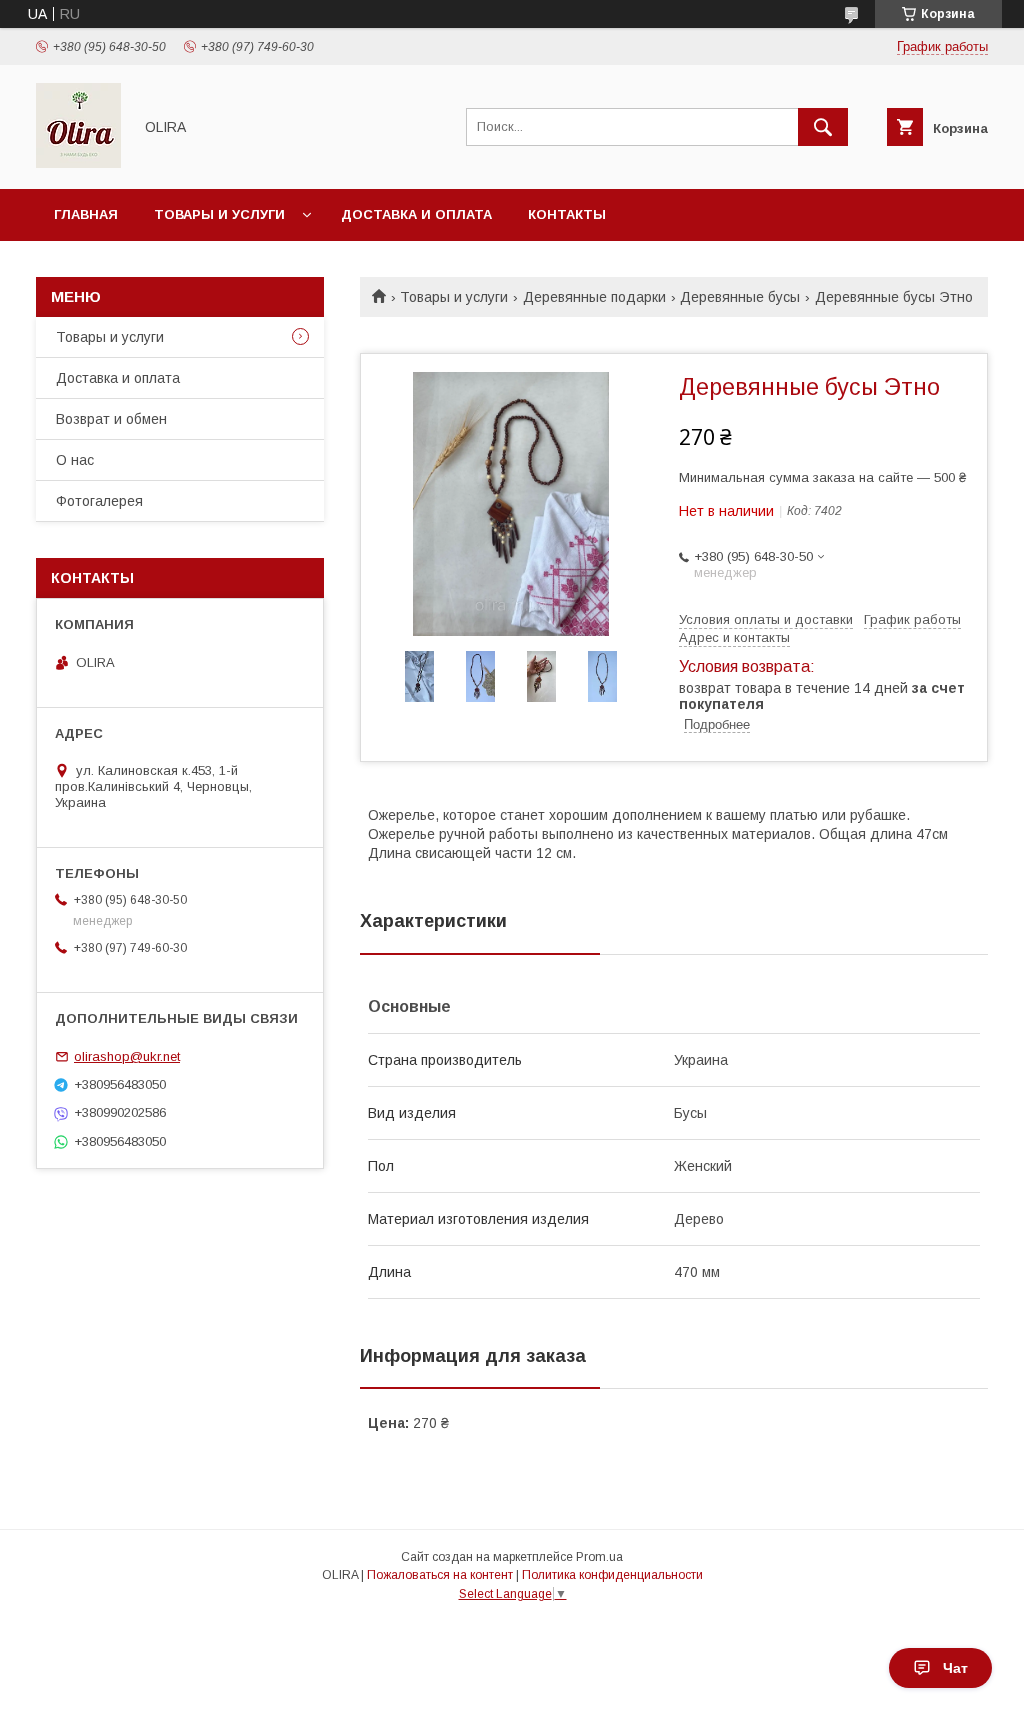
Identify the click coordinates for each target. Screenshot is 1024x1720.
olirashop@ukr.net (127, 1056)
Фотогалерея (99, 501)
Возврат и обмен (111, 419)
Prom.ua (599, 1557)
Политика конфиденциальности (612, 1575)
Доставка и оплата (416, 214)
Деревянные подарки (594, 297)
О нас (75, 460)
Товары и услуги (219, 214)
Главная (86, 214)
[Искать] (823, 127)
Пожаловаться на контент (440, 1575)
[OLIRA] (78, 163)
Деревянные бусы (740, 297)
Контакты (567, 214)
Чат (955, 1668)
